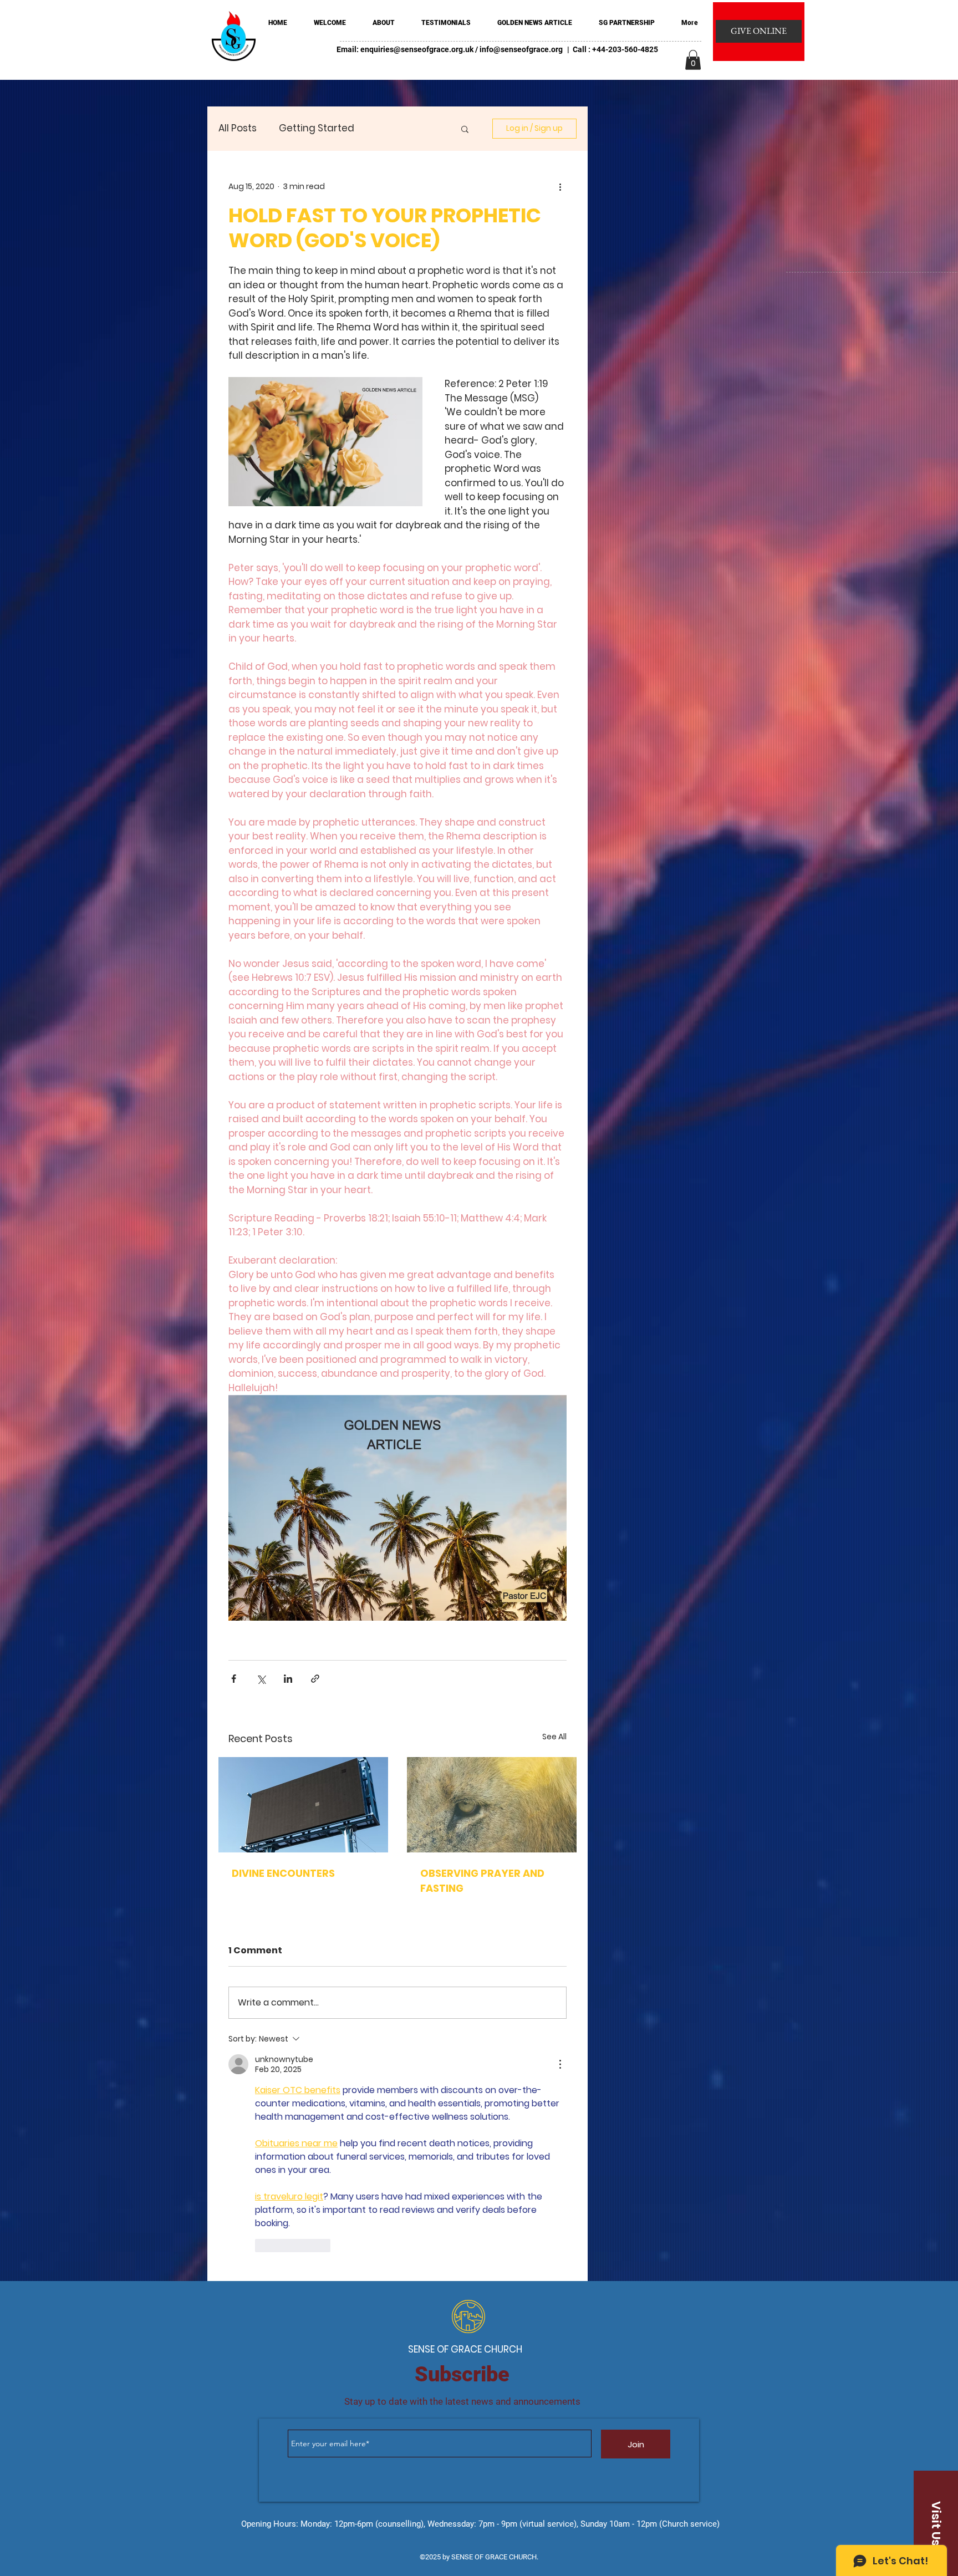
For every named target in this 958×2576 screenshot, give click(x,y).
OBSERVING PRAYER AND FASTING (482, 1881)
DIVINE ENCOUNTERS (283, 1873)
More (388, 128)
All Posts (238, 128)
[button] (693, 60)
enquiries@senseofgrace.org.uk (417, 49)
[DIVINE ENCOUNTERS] (303, 1805)
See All (554, 1737)
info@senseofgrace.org (521, 49)
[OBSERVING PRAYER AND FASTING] (492, 1805)
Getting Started (317, 128)
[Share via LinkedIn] (288, 1679)
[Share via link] (315, 1679)
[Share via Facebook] (234, 1679)
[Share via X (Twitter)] (261, 1679)
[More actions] (560, 186)
